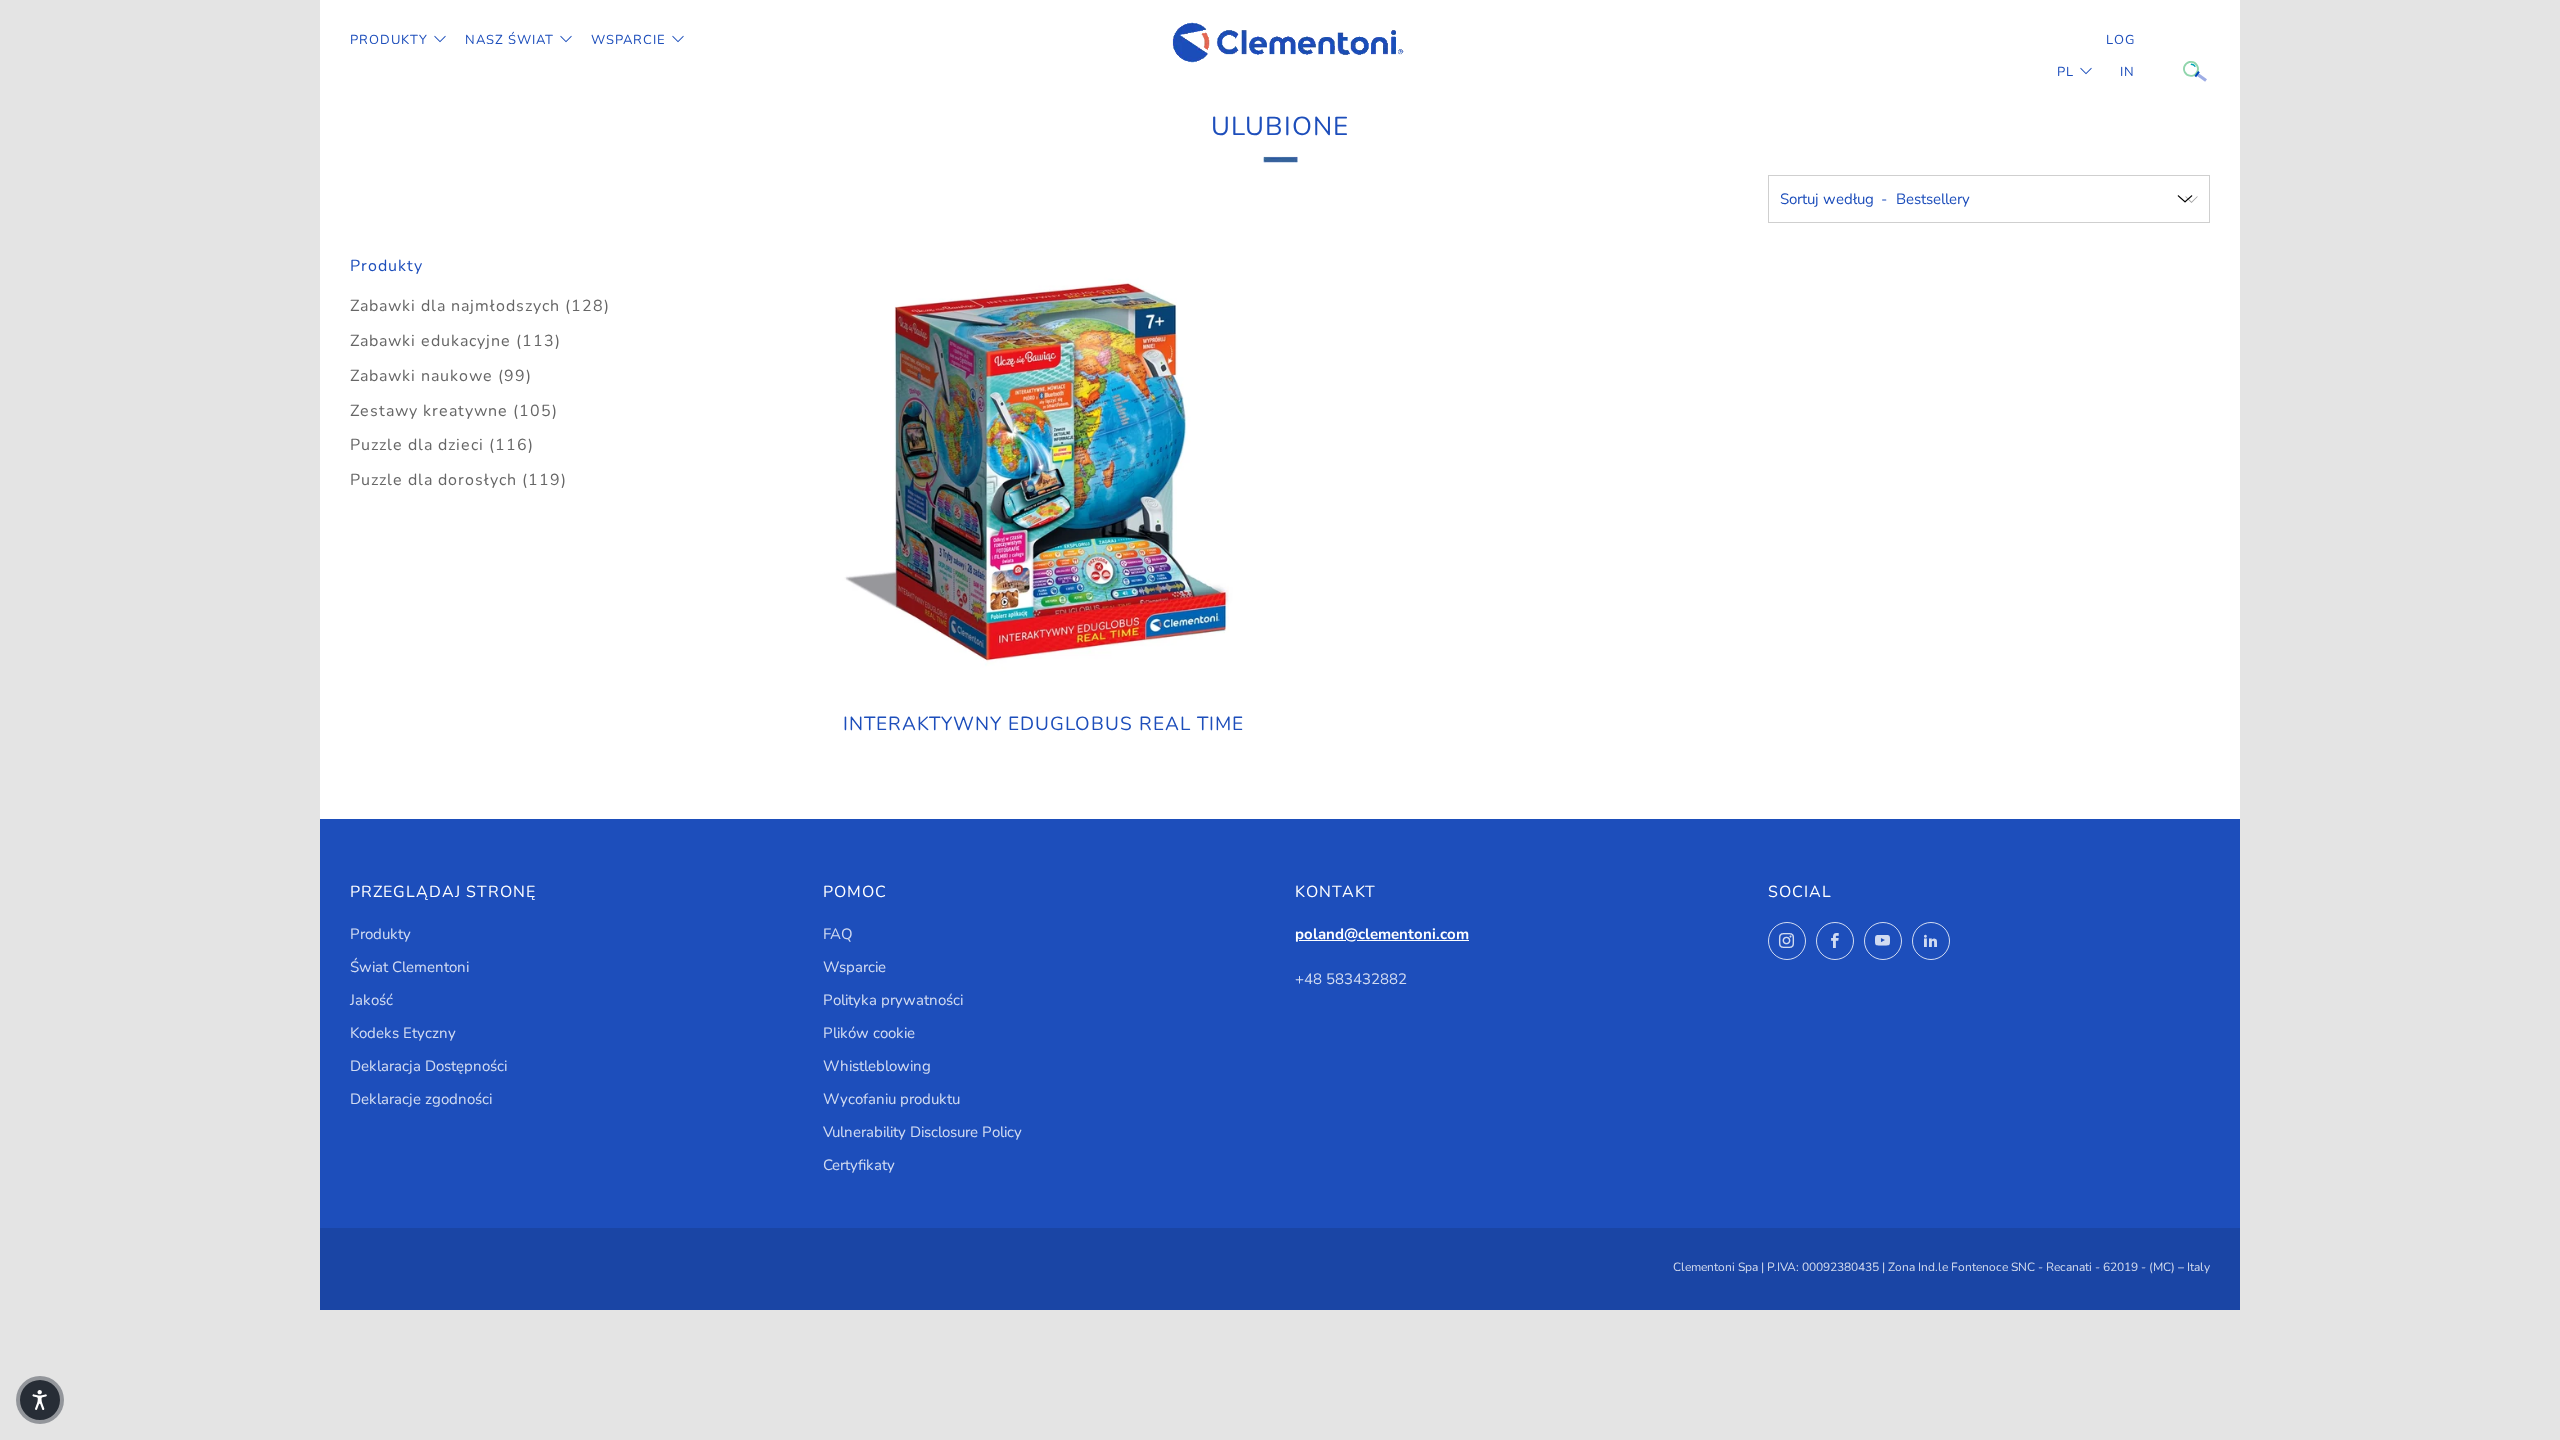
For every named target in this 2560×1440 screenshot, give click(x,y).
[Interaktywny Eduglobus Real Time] (1044, 474)
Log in (2120, 56)
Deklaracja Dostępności (428, 1066)
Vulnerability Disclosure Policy (922, 1132)
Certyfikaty (859, 1165)
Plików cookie (869, 1033)
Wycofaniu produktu (891, 1099)
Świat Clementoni (409, 967)
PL (2065, 72)
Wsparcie (628, 40)
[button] (40, 1400)
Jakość (371, 1000)
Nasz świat (509, 40)
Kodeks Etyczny (403, 1033)
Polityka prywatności (893, 1000)
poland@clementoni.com (1382, 934)
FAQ (838, 934)
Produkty (389, 40)
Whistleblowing (877, 1066)
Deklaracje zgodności (421, 1099)
